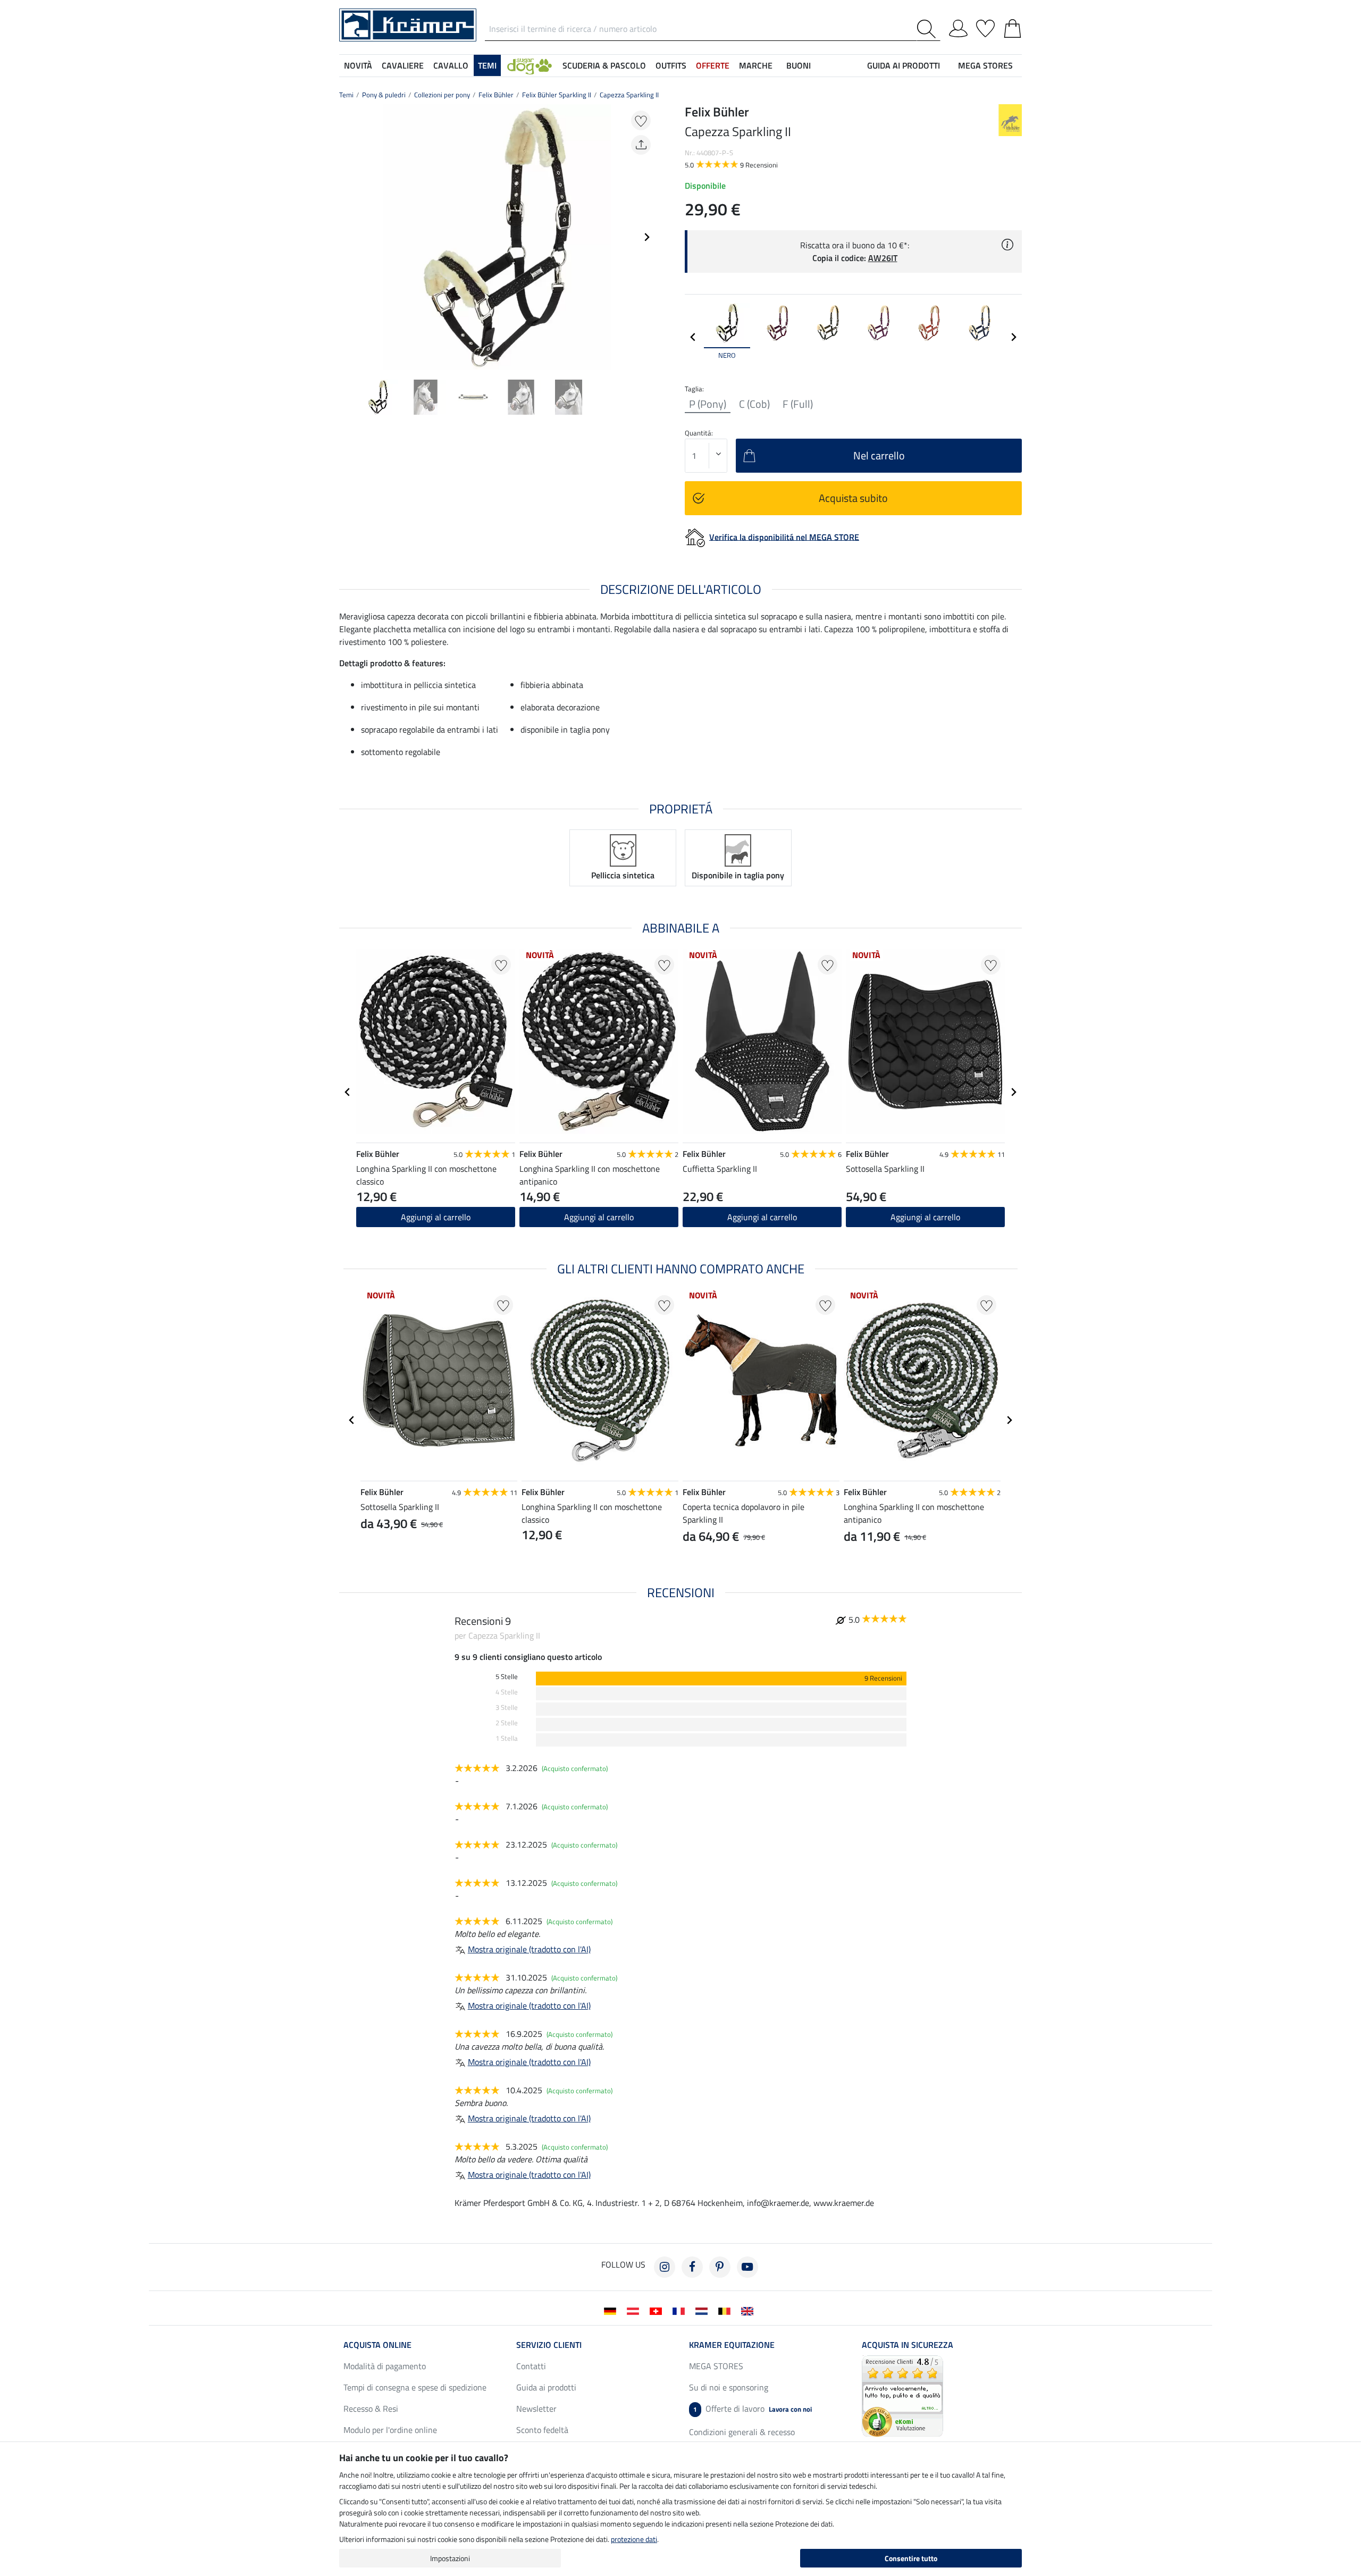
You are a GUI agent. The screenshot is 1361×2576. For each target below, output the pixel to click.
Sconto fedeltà (542, 2430)
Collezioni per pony (442, 95)
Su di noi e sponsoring (729, 2387)
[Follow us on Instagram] (665, 2267)
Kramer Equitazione (732, 2345)
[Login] (958, 27)
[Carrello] (1013, 27)
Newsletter (536, 2409)
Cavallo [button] (451, 65)
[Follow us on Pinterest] (720, 2267)
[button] (530, 65)
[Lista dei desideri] (985, 27)
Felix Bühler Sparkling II (557, 95)
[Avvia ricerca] (929, 29)
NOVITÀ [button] (358, 65)
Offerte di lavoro (753, 2409)
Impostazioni (450, 2558)
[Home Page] (408, 24)
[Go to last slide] (348, 1092)
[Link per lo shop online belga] (726, 2310)
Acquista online (377, 2345)
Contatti (531, 2366)
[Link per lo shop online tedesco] (612, 2310)
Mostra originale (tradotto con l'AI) (529, 1949)
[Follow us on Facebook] (692, 2267)
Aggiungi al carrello (762, 1217)
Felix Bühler (496, 95)
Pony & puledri (384, 95)
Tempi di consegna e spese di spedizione (415, 2387)
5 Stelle (507, 1677)
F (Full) (798, 404)
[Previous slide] (348, 237)
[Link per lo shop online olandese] (704, 2310)
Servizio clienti (549, 2345)
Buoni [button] (799, 65)
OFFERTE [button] (713, 65)
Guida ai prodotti (546, 2387)
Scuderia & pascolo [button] (604, 65)
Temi (346, 95)
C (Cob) (754, 404)
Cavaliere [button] (403, 65)
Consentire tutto (911, 2558)
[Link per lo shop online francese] (681, 2310)
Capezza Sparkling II (629, 95)
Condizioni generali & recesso (742, 2432)
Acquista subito (853, 498)
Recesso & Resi (371, 2409)
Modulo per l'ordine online (390, 2430)
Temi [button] (487, 65)
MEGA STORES (985, 65)
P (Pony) (708, 404)
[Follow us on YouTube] (747, 2267)
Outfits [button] (671, 65)
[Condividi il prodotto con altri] (641, 145)
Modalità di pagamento (385, 2366)
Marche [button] (756, 65)
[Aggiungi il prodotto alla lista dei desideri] (641, 120)
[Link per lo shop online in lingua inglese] (749, 2310)
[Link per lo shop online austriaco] (635, 2310)
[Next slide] (646, 237)
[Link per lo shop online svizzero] (658, 2310)
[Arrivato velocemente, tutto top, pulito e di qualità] (902, 2395)
